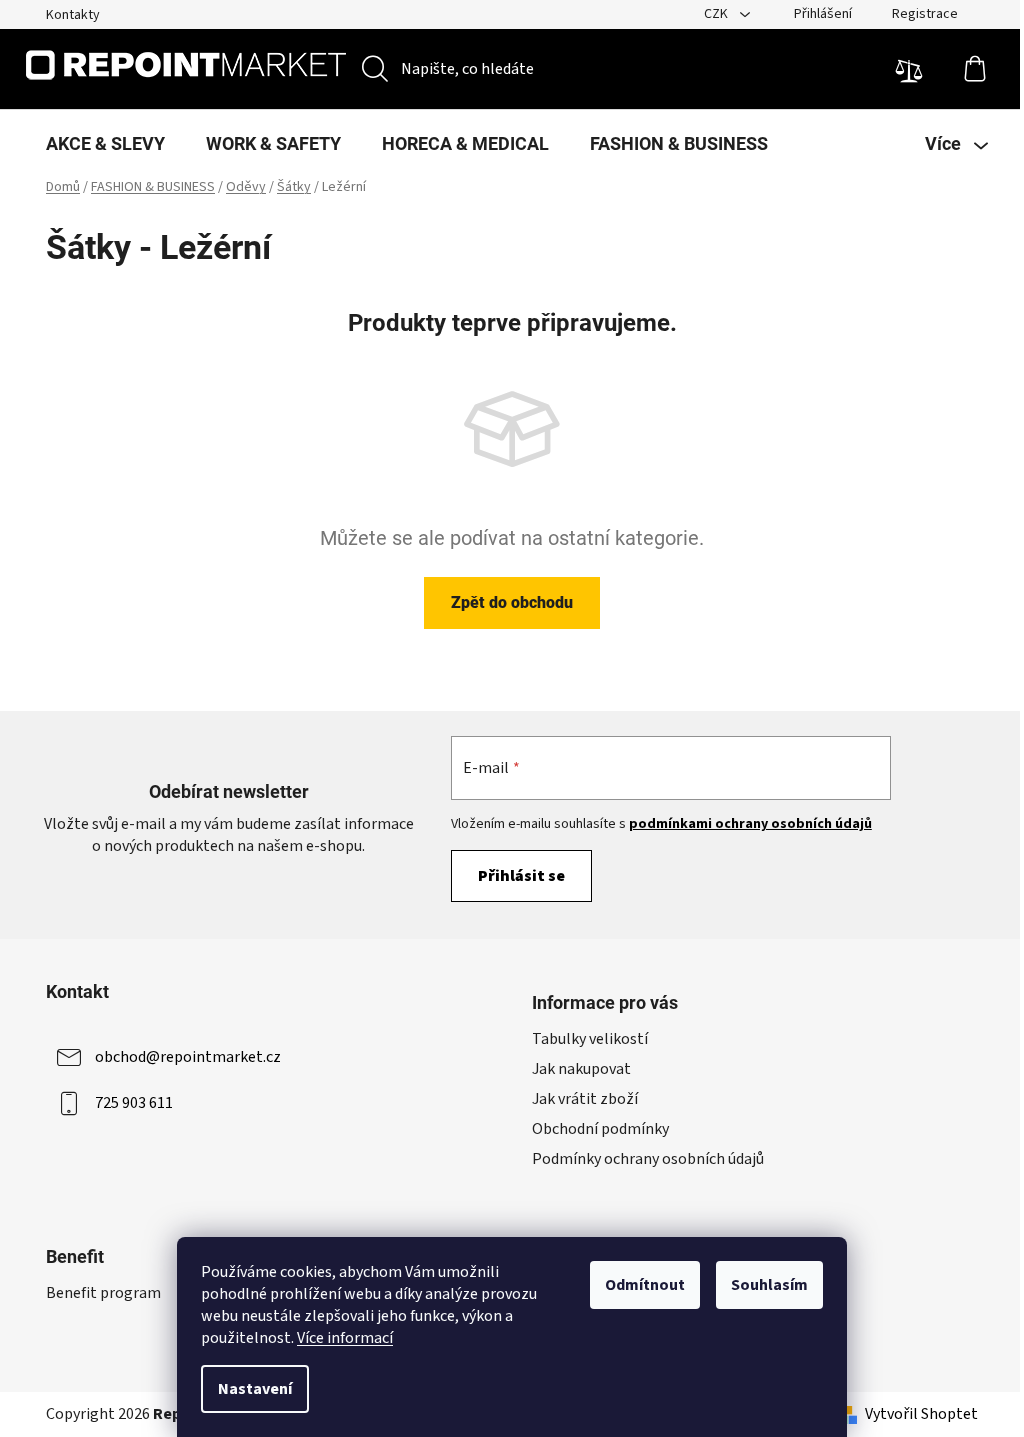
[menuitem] (105, 144)
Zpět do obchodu (512, 602)
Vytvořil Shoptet (921, 1414)
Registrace (925, 14)
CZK (717, 14)
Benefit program (103, 1293)
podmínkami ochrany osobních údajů (750, 824)
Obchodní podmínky (600, 1129)
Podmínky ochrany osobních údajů (648, 1159)
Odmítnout (645, 1285)
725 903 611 (134, 1103)
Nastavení (255, 1389)
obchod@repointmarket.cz (188, 1057)
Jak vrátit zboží (585, 1099)
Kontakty (73, 15)
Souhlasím (769, 1285)
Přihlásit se (521, 876)
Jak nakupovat (581, 1069)
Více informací (345, 1338)
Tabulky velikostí (590, 1039)
